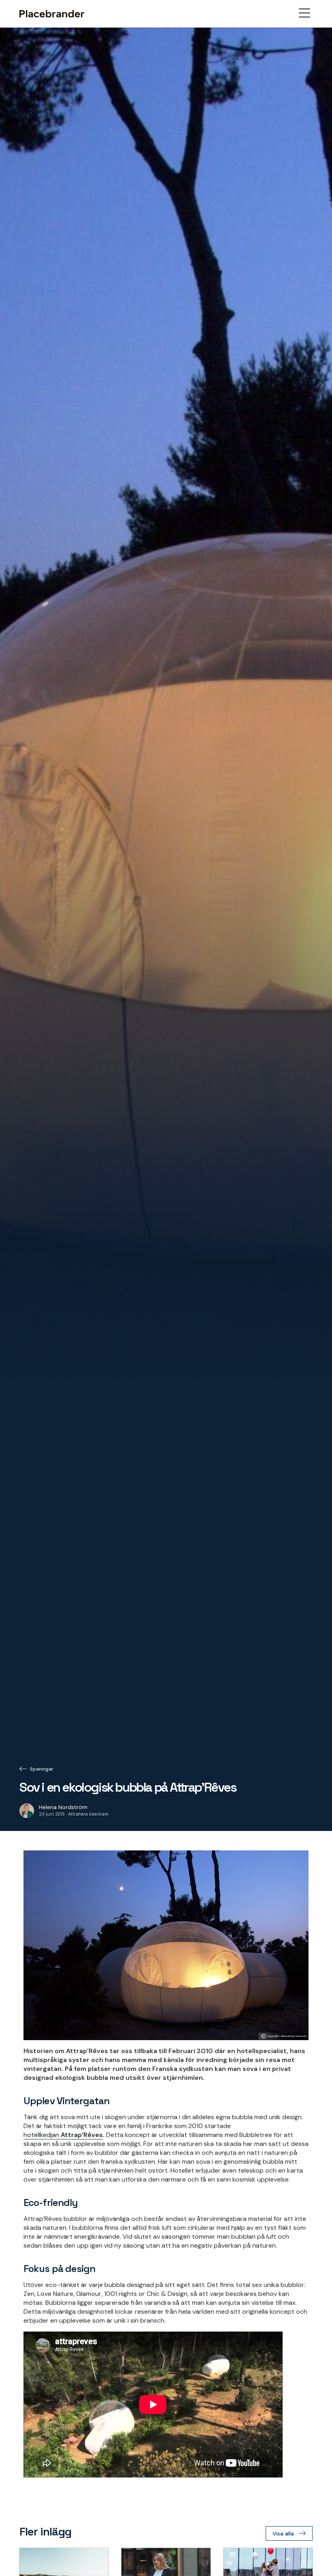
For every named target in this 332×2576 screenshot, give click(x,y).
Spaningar (42, 1769)
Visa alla (283, 2534)
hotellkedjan (42, 2135)
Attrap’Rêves (82, 2135)
